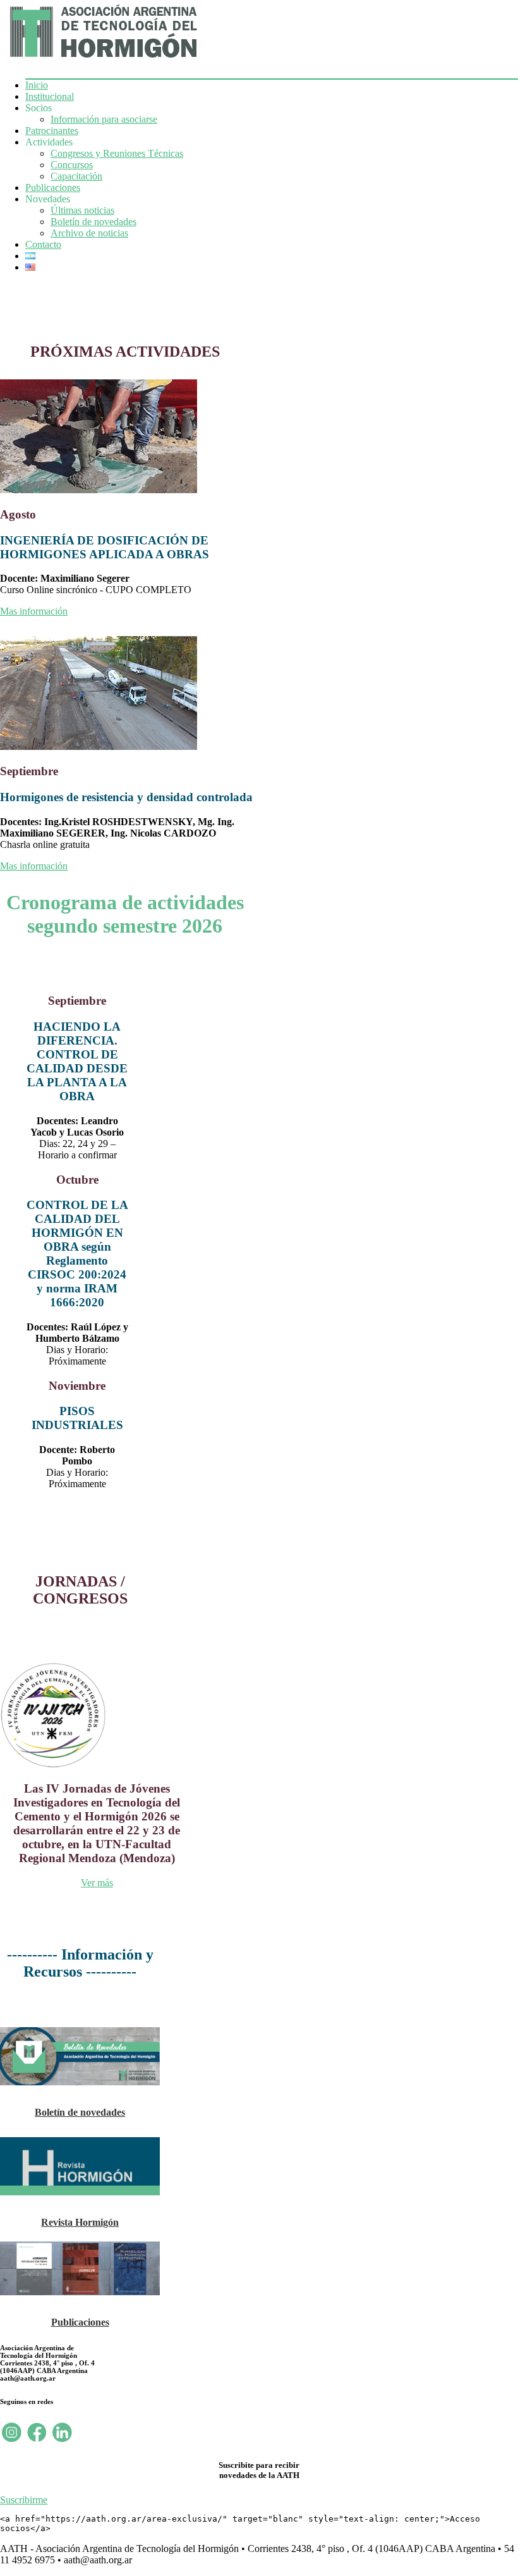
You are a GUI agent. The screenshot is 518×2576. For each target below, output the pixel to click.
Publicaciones (53, 187)
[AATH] (102, 60)
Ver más (97, 1883)
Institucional (50, 96)
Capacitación (76, 176)
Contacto (43, 244)
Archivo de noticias (89, 233)
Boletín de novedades (93, 222)
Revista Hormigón (80, 2222)
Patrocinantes (52, 131)
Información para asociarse (104, 119)
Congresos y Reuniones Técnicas (117, 153)
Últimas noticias (82, 210)
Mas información (34, 611)
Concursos (72, 165)
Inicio (37, 85)
